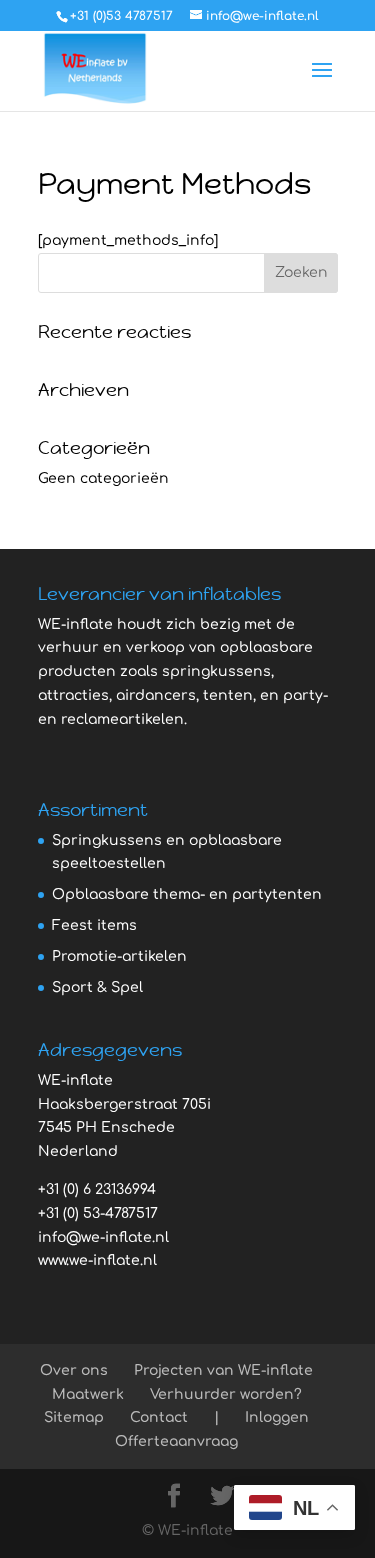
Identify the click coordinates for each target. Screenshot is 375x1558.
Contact (159, 1417)
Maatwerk (88, 1394)
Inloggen (277, 1417)
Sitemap (74, 1417)
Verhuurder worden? (226, 1394)
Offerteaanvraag (176, 1441)
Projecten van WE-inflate (223, 1370)
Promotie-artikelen (119, 956)
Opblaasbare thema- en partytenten (187, 894)
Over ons (74, 1370)
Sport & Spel (97, 987)
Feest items (94, 925)
